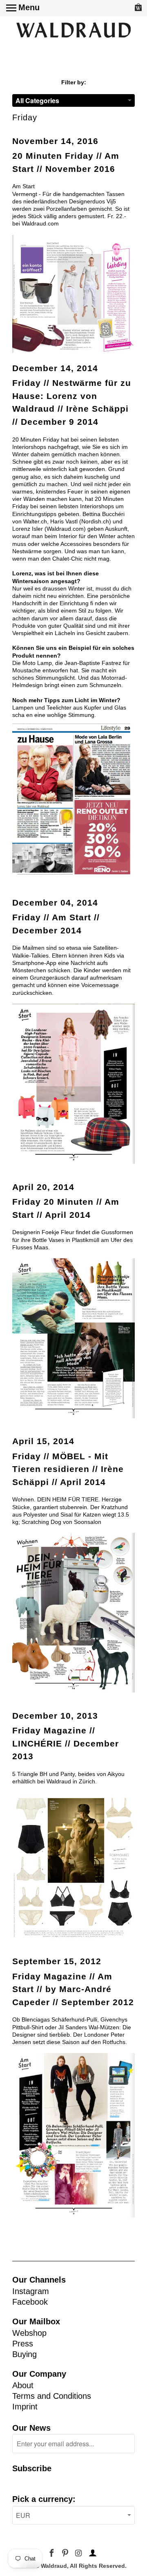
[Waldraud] (73, 31)
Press (23, 2344)
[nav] (23, 8)
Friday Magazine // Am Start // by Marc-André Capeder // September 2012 (73, 1989)
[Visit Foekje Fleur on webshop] (73, 1416)
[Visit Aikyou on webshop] (73, 1936)
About (23, 2385)
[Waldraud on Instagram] (79, 2553)
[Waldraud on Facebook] (52, 2553)
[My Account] (91, 2553)
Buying (24, 2354)
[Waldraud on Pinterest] (66, 2553)
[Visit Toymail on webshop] (73, 1162)
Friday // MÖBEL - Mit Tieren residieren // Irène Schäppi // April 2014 (68, 1469)
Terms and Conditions (52, 2396)
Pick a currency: (44, 2499)
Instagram (31, 2291)
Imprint (25, 2407)
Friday (25, 117)
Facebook (30, 2302)
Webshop (29, 2333)
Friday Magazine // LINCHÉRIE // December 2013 (66, 1743)
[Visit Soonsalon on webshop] (73, 1690)
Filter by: (74, 82)
